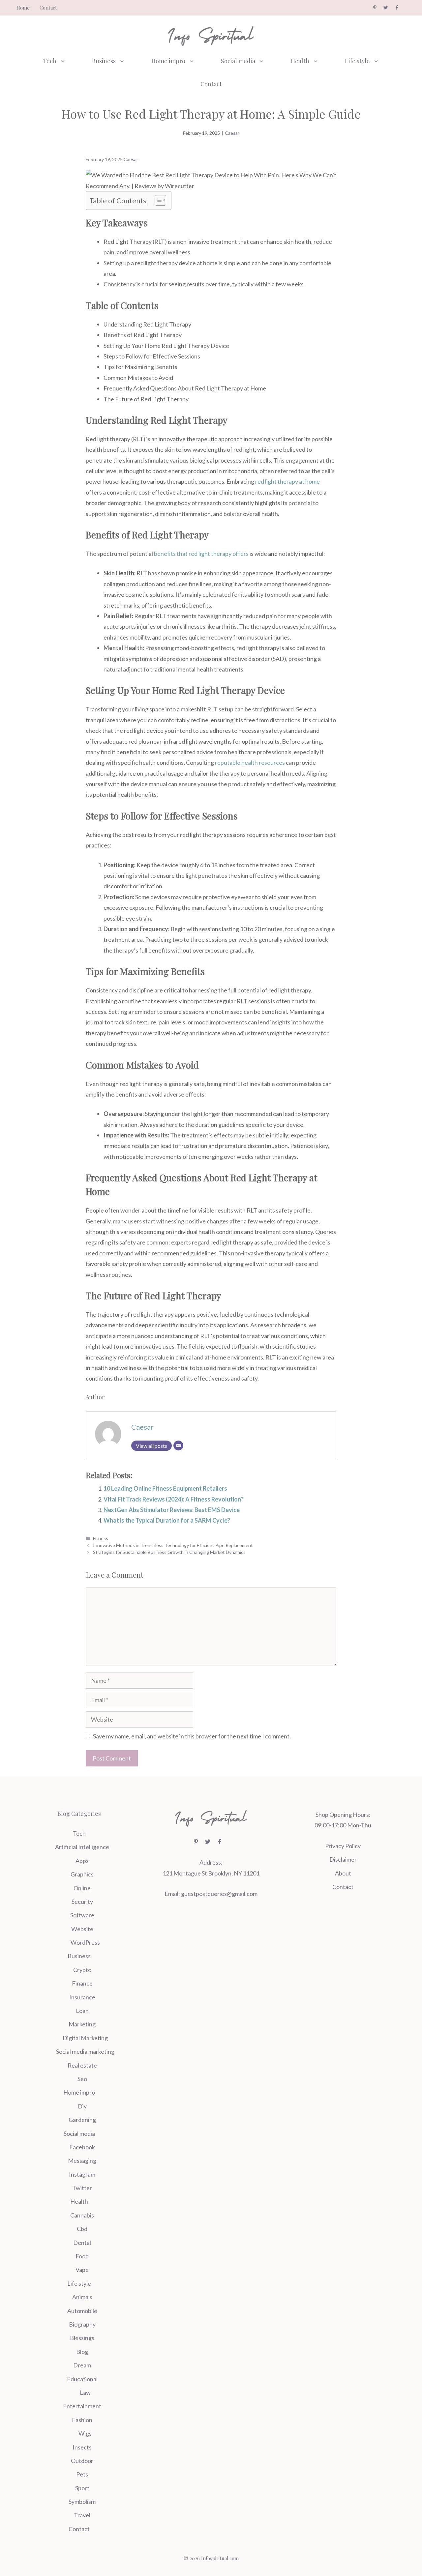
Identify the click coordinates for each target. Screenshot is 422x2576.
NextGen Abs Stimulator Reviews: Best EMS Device (172, 1510)
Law (85, 2392)
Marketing (82, 2024)
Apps (82, 1861)
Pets (82, 2474)
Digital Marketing (85, 2038)
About (343, 1873)
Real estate (82, 2065)
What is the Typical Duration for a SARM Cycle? (167, 1520)
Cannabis (82, 2215)
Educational (82, 2379)
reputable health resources (250, 762)
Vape (82, 2270)
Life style (357, 61)
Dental (82, 2243)
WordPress (85, 1942)
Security (82, 1902)
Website (82, 1929)
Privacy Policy (343, 1846)
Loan (82, 2011)
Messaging (82, 2161)
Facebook (82, 2147)
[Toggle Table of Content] (157, 200)
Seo (82, 2079)
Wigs (85, 2433)
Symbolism (82, 2502)
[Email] (178, 1445)
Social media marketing (85, 2051)
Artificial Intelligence (82, 1847)
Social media (238, 61)
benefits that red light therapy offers (201, 554)
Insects (82, 2447)
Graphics (82, 1874)
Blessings (82, 2338)
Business (104, 61)
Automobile (82, 2311)
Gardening (82, 2120)
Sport (82, 2488)
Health (300, 61)
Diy (82, 2106)
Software (82, 1915)
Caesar (232, 133)
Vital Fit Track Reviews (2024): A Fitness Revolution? (174, 1499)
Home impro (168, 61)
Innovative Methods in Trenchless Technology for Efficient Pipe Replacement (173, 1545)
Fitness (101, 1538)
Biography (82, 2324)
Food (82, 2256)
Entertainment (82, 2406)
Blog (82, 2352)
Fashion (82, 2420)
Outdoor (82, 2461)
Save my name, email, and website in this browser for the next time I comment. (192, 1736)
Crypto (82, 1970)
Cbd (82, 2229)
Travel (82, 2515)
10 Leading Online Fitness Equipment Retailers (165, 1488)
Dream (82, 2365)
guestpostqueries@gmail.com (219, 1894)
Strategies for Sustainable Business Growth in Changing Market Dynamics (169, 1552)
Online (82, 1888)
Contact (48, 8)
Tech (50, 61)
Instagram (82, 2174)
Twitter (82, 2188)
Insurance (82, 1997)
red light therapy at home (287, 481)
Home (23, 8)
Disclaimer (343, 1859)
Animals (82, 2297)
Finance (82, 1983)
